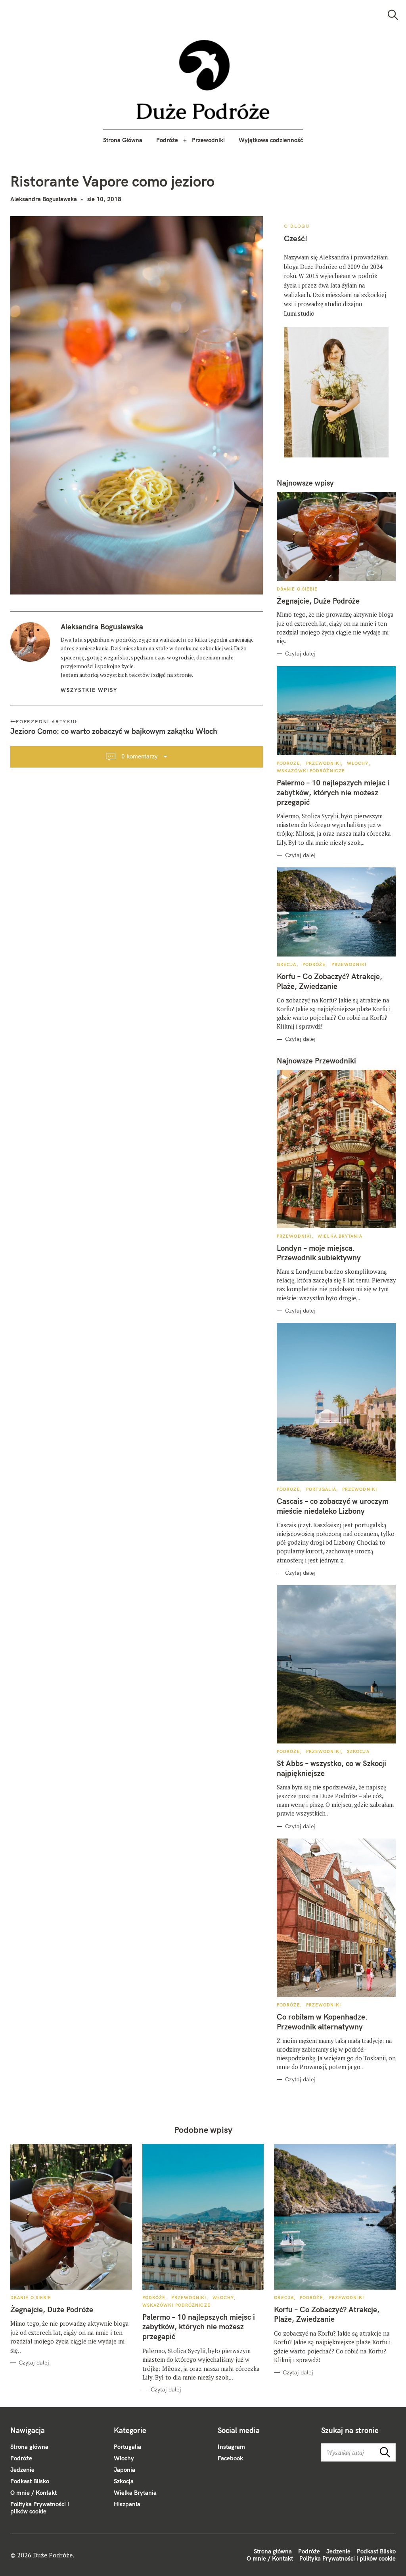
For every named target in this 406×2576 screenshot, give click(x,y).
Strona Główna (123, 140)
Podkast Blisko (30, 2481)
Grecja (287, 964)
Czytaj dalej (300, 654)
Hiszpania (127, 2504)
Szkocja (358, 1751)
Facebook (230, 2458)
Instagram (231, 2447)
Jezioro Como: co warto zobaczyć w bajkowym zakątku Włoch (114, 731)
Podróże (167, 140)
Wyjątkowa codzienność (271, 140)
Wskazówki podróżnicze (311, 771)
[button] (203, 80)
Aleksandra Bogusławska (44, 199)
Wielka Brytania (340, 1236)
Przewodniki (208, 140)
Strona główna (29, 2447)
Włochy (358, 763)
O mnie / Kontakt (34, 2493)
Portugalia (321, 1489)
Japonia (124, 2470)
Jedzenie (22, 2470)
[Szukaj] (393, 15)
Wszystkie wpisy (89, 690)
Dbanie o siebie (297, 589)
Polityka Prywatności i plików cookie (40, 2508)
